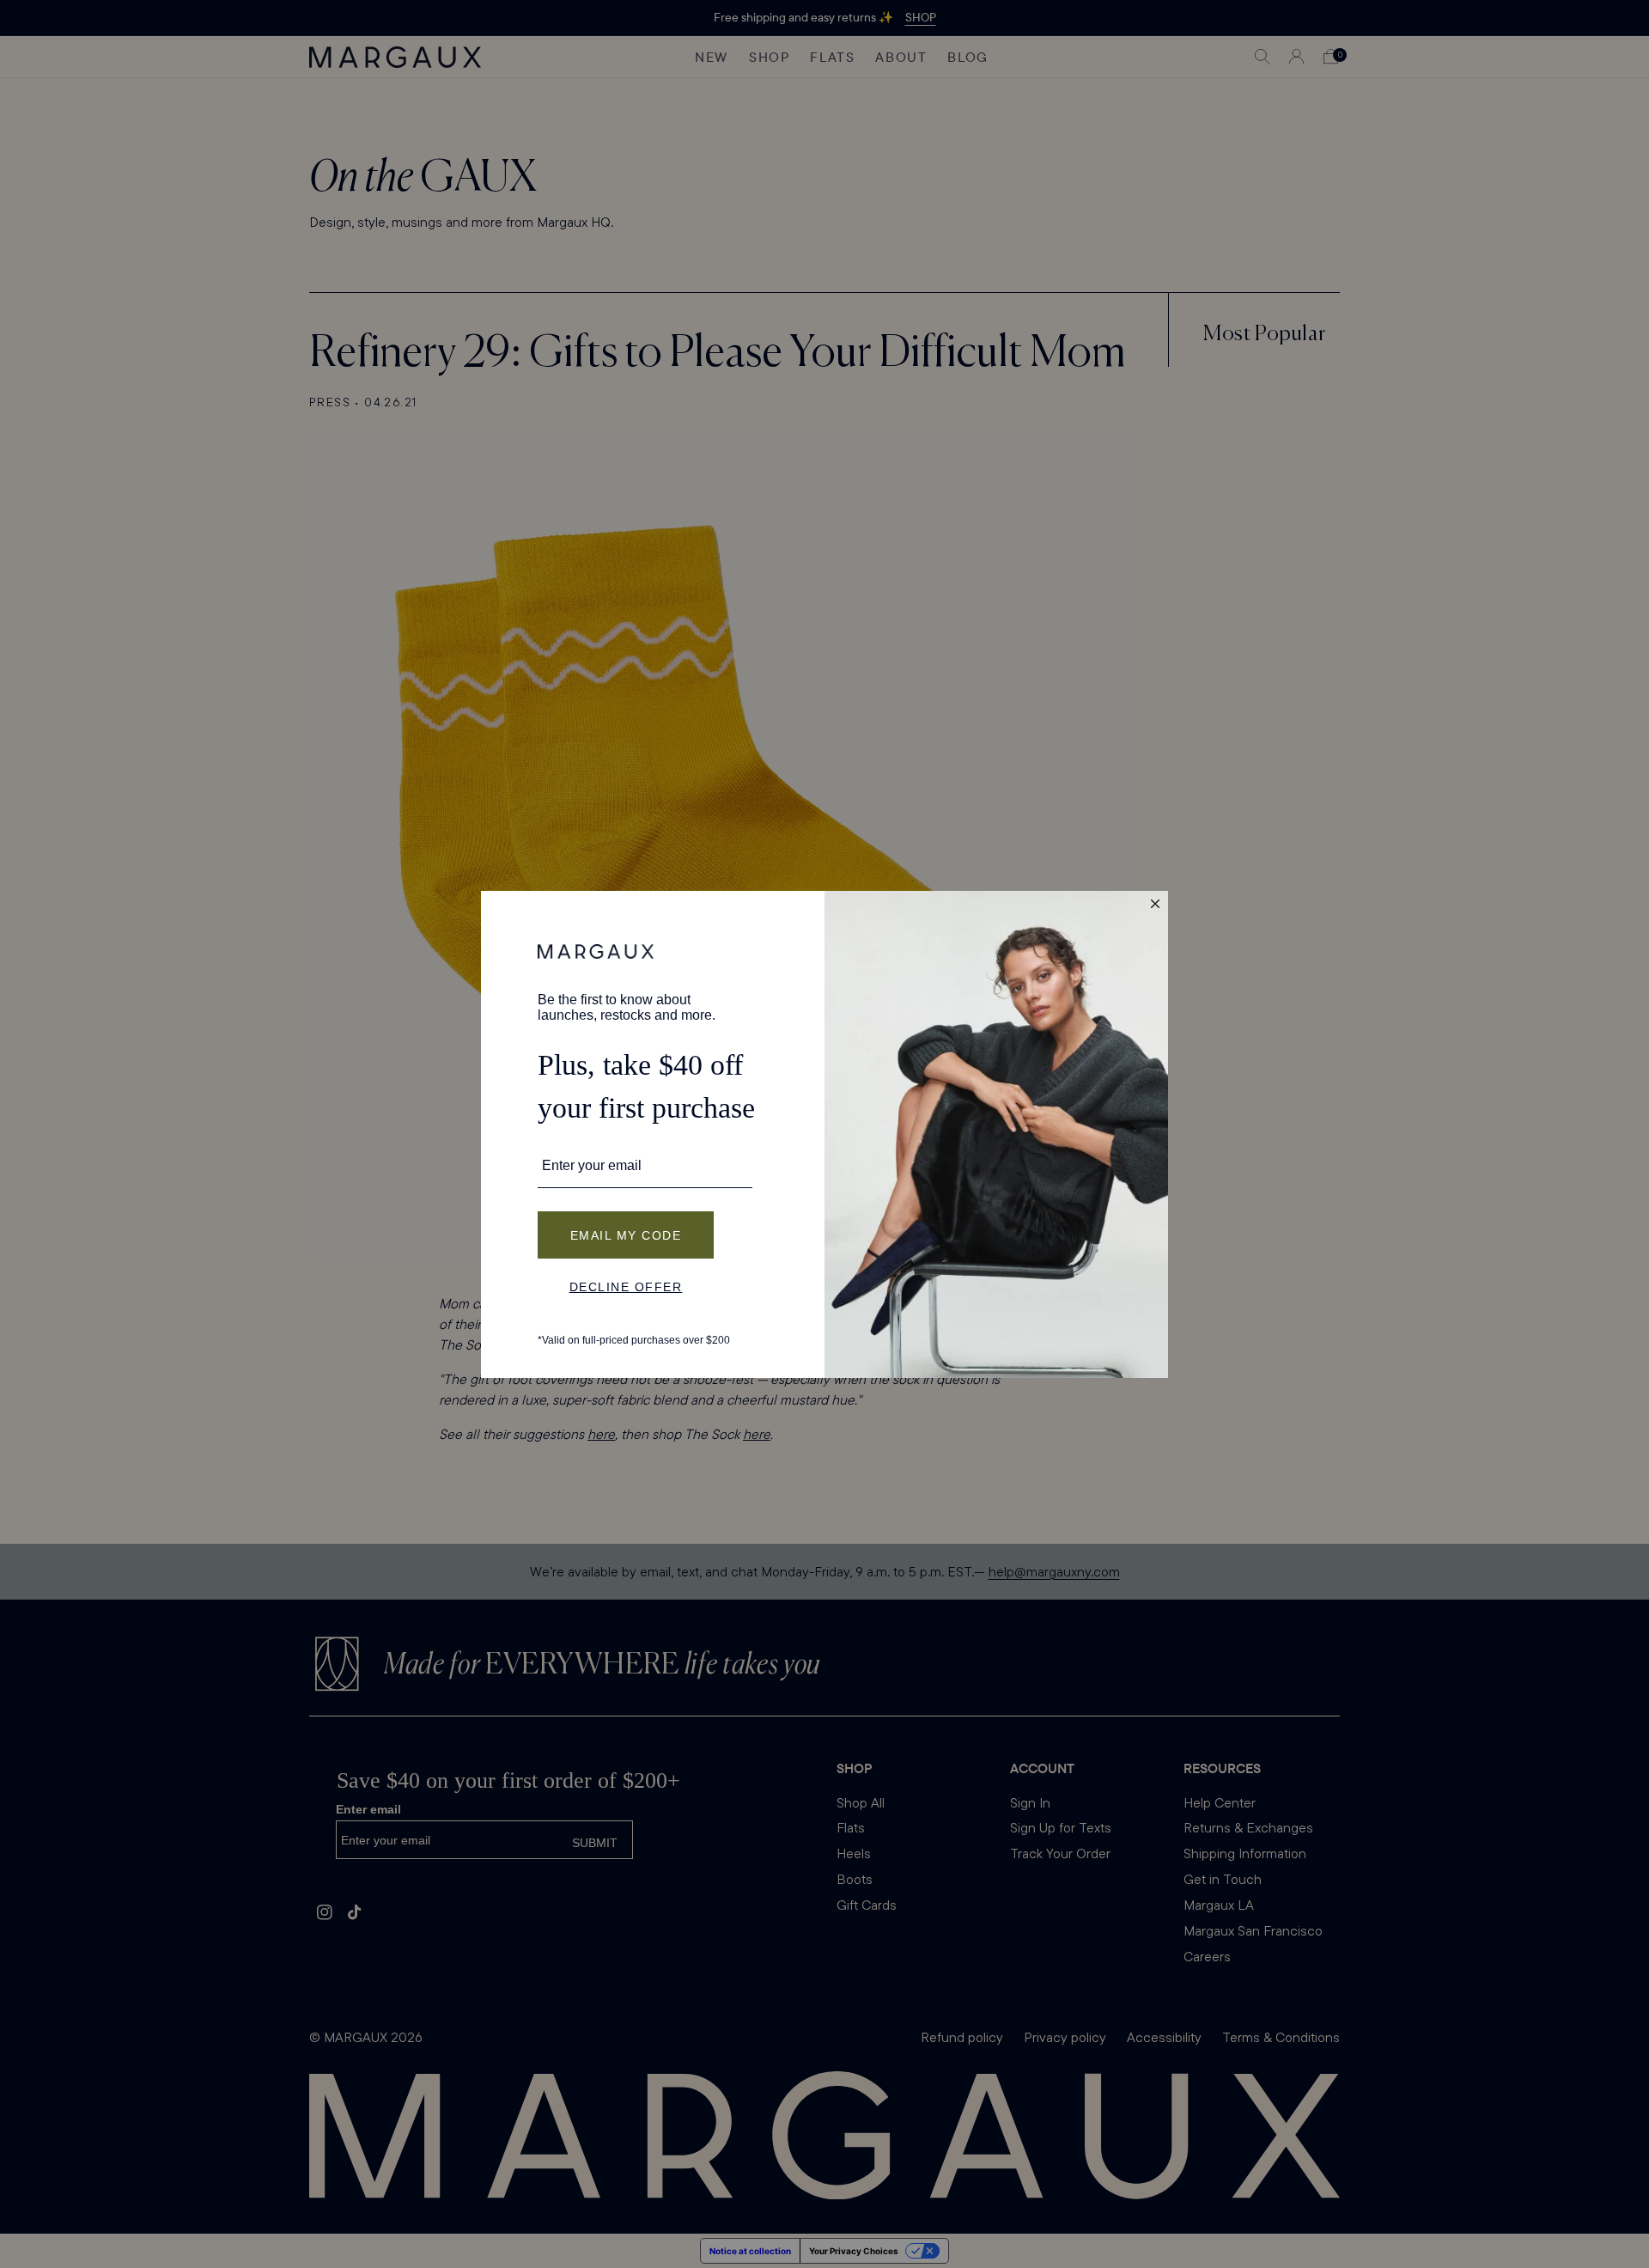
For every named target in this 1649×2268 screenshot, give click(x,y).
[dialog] (824, 1134)
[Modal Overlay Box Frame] (824, 1134)
